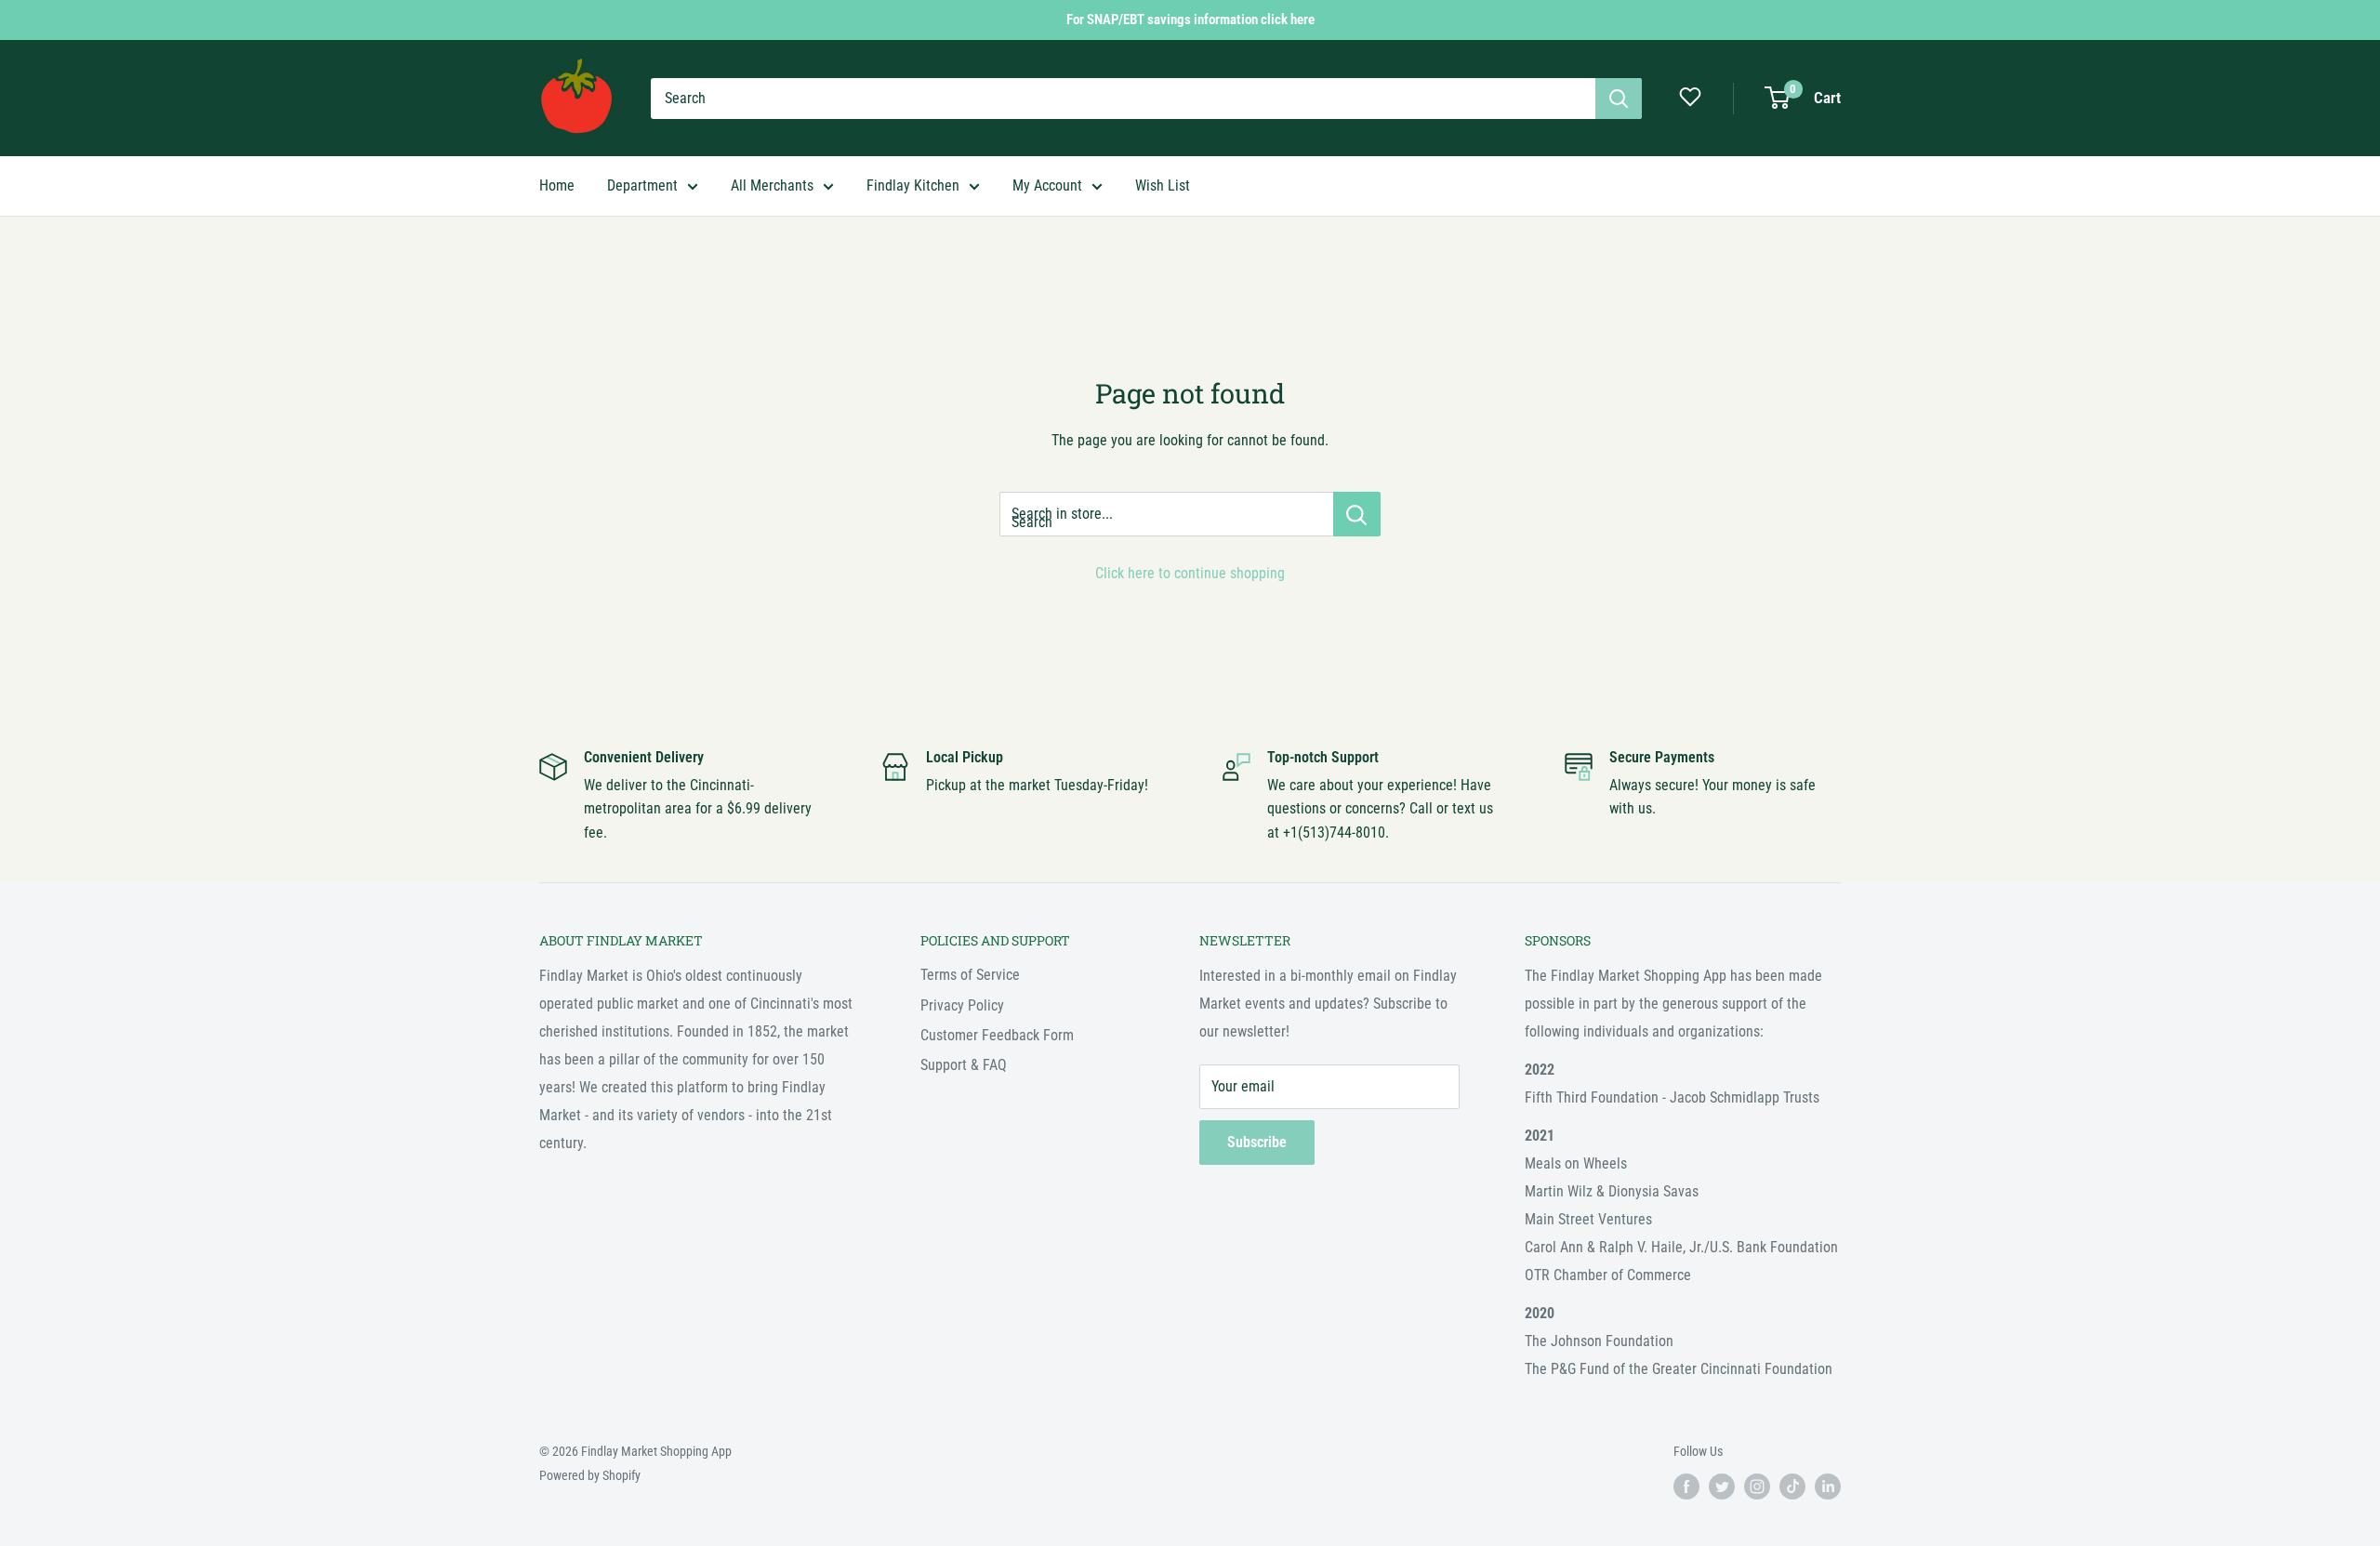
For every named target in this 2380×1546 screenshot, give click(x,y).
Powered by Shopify (590, 1475)
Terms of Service (970, 975)
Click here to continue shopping (1190, 573)
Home (557, 185)
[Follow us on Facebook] (1686, 1487)
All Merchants (772, 185)
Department (642, 185)
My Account (1047, 185)
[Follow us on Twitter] (1722, 1487)
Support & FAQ (964, 1065)
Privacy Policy (962, 1005)
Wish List (1163, 185)
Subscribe (1257, 1142)
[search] (1123, 99)
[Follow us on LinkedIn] (1828, 1487)
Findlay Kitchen (913, 185)
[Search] (1619, 99)
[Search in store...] (1357, 514)
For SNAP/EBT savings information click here (1190, 20)
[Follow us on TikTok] (1792, 1487)
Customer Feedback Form (997, 1035)
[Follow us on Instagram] (1757, 1487)
